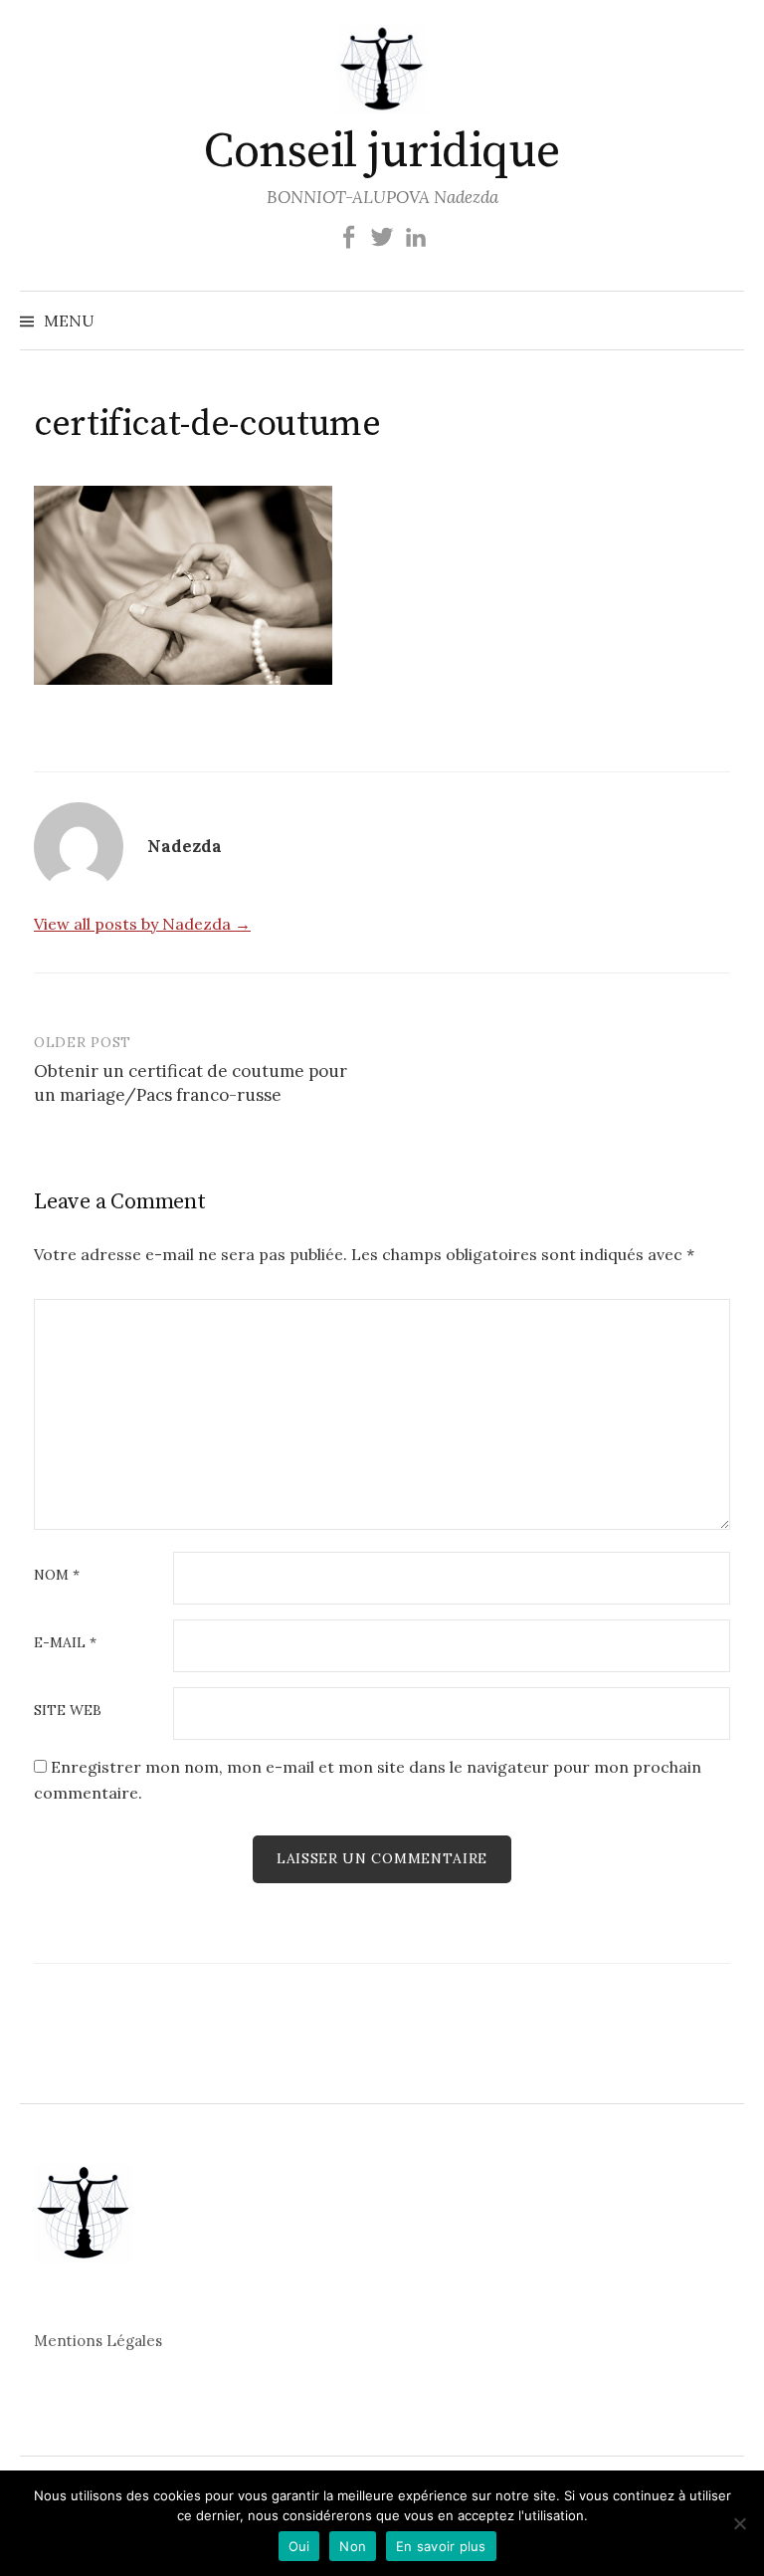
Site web (68, 1711)
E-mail (65, 1643)
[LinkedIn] (416, 235)
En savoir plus (441, 2546)
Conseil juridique (382, 152)
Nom (57, 1576)
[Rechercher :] (727, 321)
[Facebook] (348, 235)
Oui (299, 2546)
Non (353, 2546)
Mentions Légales (98, 2341)
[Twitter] (382, 235)
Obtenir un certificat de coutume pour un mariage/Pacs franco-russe (191, 1083)
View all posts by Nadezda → (142, 924)
